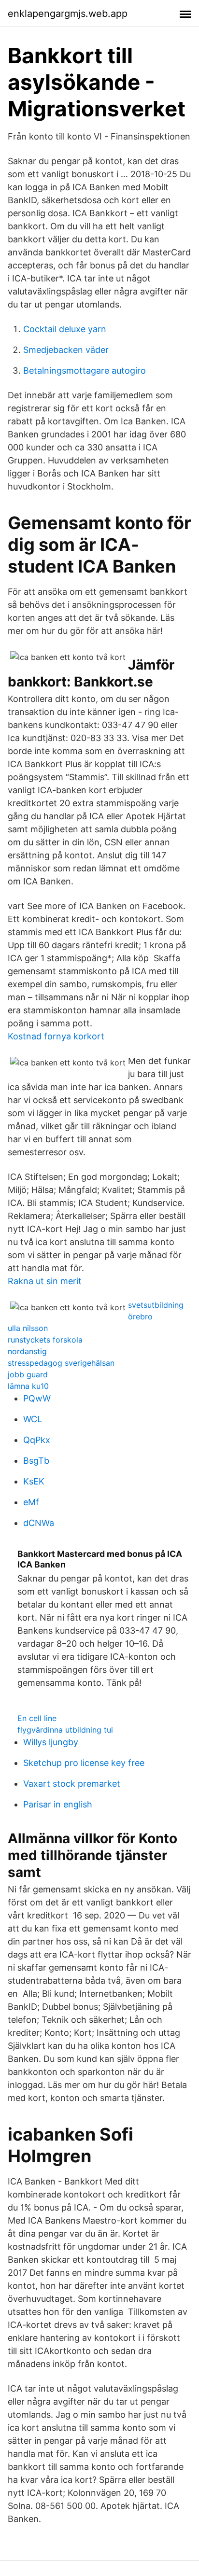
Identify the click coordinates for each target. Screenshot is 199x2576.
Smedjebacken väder (66, 350)
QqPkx (37, 1440)
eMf (31, 1502)
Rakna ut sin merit (45, 1281)
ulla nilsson (28, 1328)
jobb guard (28, 1374)
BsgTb (36, 1461)
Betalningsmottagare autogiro (85, 371)
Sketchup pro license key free (84, 1763)
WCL (33, 1419)
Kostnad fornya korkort (56, 1036)
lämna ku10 (28, 1386)
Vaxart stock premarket (72, 1784)
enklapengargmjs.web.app (68, 14)
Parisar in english (58, 1804)
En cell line (37, 1718)
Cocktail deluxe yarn (65, 329)
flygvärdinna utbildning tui (65, 1730)
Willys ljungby (51, 1742)
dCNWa (39, 1523)
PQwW (37, 1398)
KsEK (34, 1481)
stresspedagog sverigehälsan (61, 1363)
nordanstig (27, 1351)
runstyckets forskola (45, 1340)
